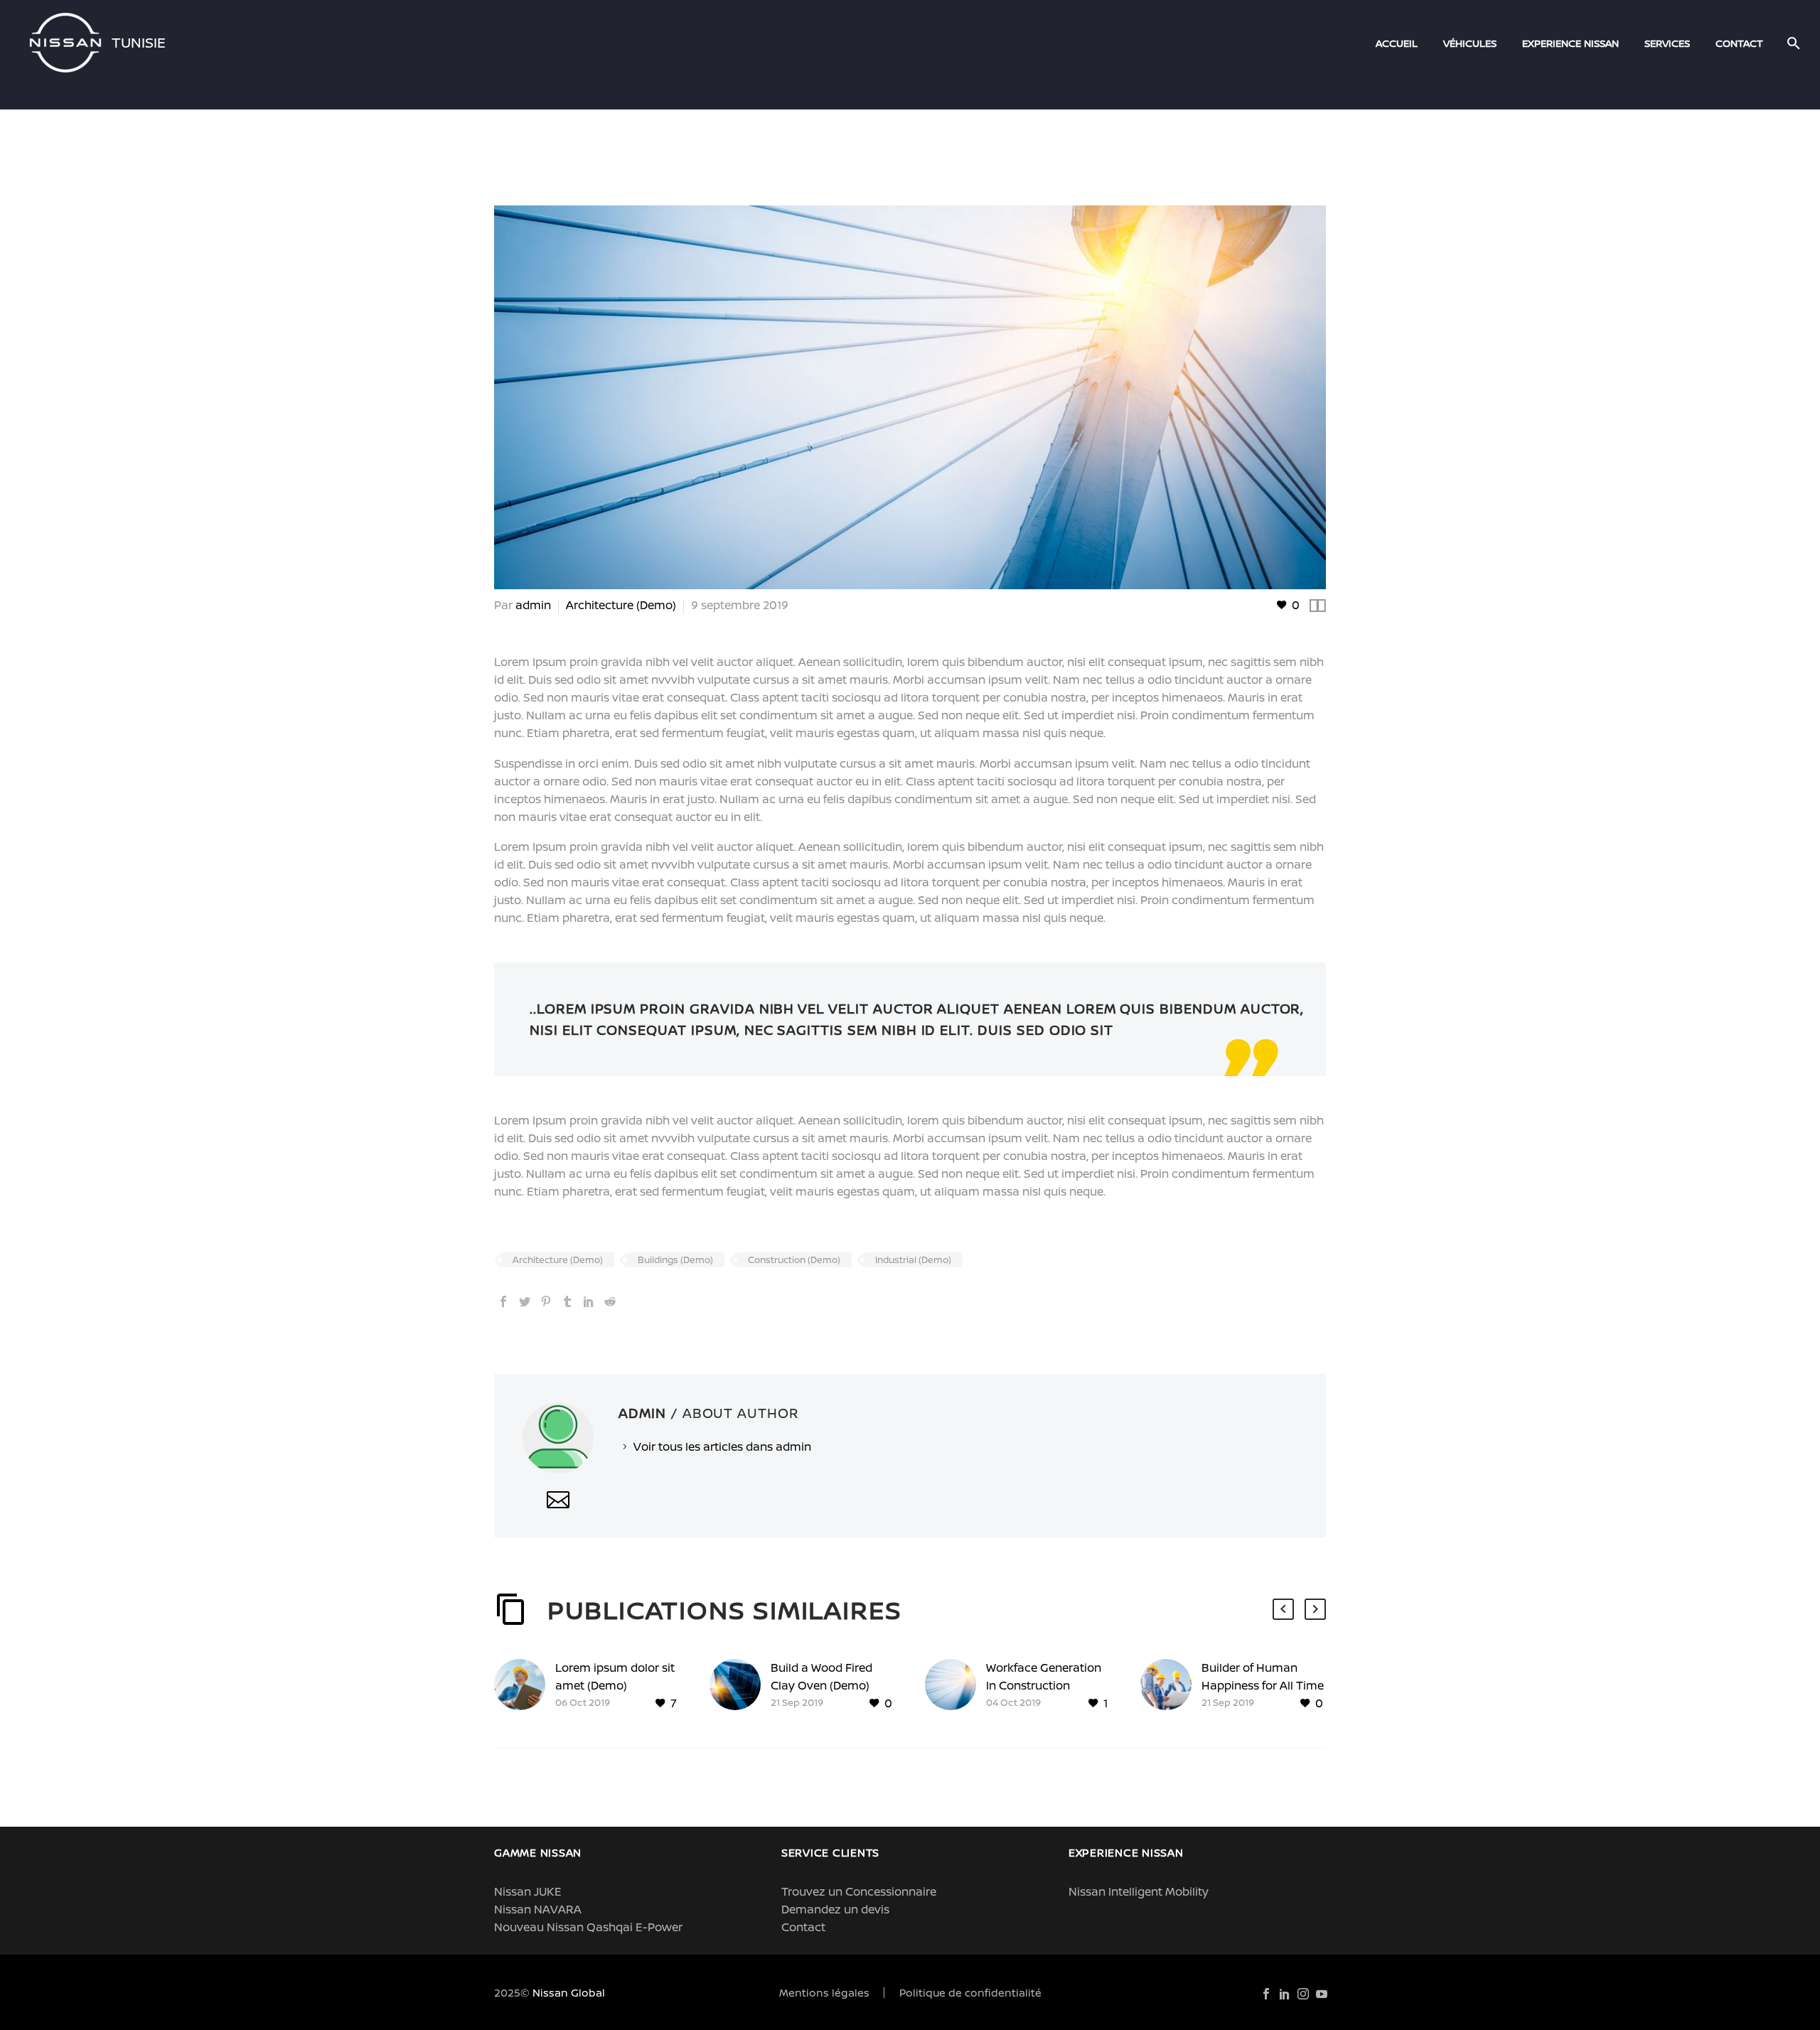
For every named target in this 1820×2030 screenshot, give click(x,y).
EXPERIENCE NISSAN (1570, 43)
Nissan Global (569, 1992)
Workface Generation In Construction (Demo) (1044, 1685)
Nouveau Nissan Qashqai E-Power (588, 1927)
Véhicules (1470, 43)
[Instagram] (1303, 1994)
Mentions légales (824, 1993)
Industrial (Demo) (913, 1260)
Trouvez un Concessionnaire (859, 1891)
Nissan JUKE (528, 1891)
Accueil (1397, 43)
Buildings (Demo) (675, 1260)
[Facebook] (503, 1301)
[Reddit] (610, 1301)
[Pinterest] (546, 1301)
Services (1667, 43)
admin (533, 605)
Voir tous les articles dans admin (722, 1446)
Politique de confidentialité (970, 1993)
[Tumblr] (567, 1301)
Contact (803, 1927)
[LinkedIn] (589, 1301)
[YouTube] (1322, 1994)
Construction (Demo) (794, 1260)
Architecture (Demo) (621, 605)
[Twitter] (525, 1301)
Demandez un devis (835, 1909)
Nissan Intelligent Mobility (1139, 1891)
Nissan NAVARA (538, 1909)
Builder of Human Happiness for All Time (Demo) (1263, 1685)
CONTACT (1739, 43)
